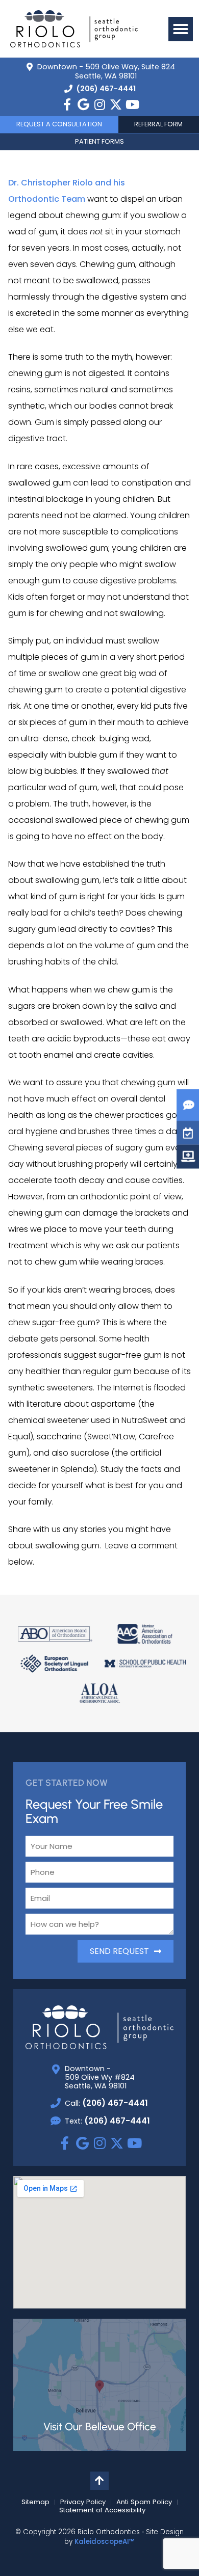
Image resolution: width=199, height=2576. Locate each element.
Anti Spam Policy (144, 2502)
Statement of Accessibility (102, 2510)
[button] (181, 29)
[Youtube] (132, 104)
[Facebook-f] (67, 104)
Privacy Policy (83, 2502)
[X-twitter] (116, 104)
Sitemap (35, 2502)
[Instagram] (99, 104)
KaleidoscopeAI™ (105, 2542)
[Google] (83, 104)
